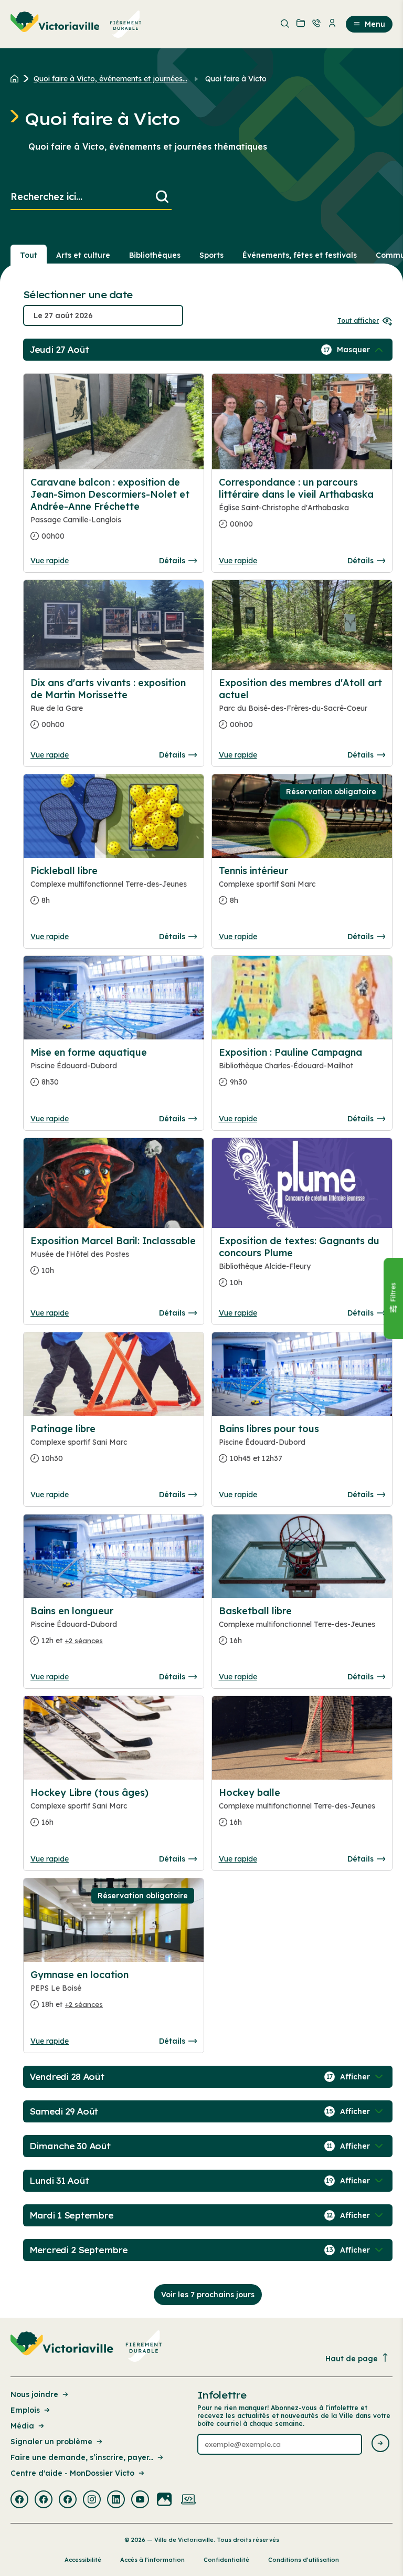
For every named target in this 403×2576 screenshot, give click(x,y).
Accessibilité (83, 2560)
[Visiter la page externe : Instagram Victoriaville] (92, 2500)
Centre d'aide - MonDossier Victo (72, 2473)
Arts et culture (83, 255)
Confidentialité (226, 2560)
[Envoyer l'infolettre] (380, 2444)
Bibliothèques (155, 255)
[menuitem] (76, 24)
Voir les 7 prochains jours (208, 2295)
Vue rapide (50, 561)
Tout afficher (358, 320)
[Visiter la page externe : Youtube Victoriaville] (140, 2500)
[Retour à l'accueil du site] (17, 79)
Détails (172, 561)
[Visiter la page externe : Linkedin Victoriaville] (116, 2500)
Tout (29, 255)
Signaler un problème (51, 2442)
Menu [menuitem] (375, 24)
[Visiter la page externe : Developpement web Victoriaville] (188, 2500)
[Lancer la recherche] (162, 197)
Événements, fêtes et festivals (300, 255)
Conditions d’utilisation (304, 2560)
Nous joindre (34, 2394)
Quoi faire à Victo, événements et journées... (110, 79)
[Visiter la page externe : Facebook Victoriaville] (19, 2500)
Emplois (25, 2410)
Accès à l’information (152, 2560)
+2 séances (84, 1641)
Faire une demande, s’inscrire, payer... (82, 2457)
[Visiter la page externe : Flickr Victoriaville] (164, 2500)
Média (22, 2426)
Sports (211, 255)
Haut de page (352, 2359)
